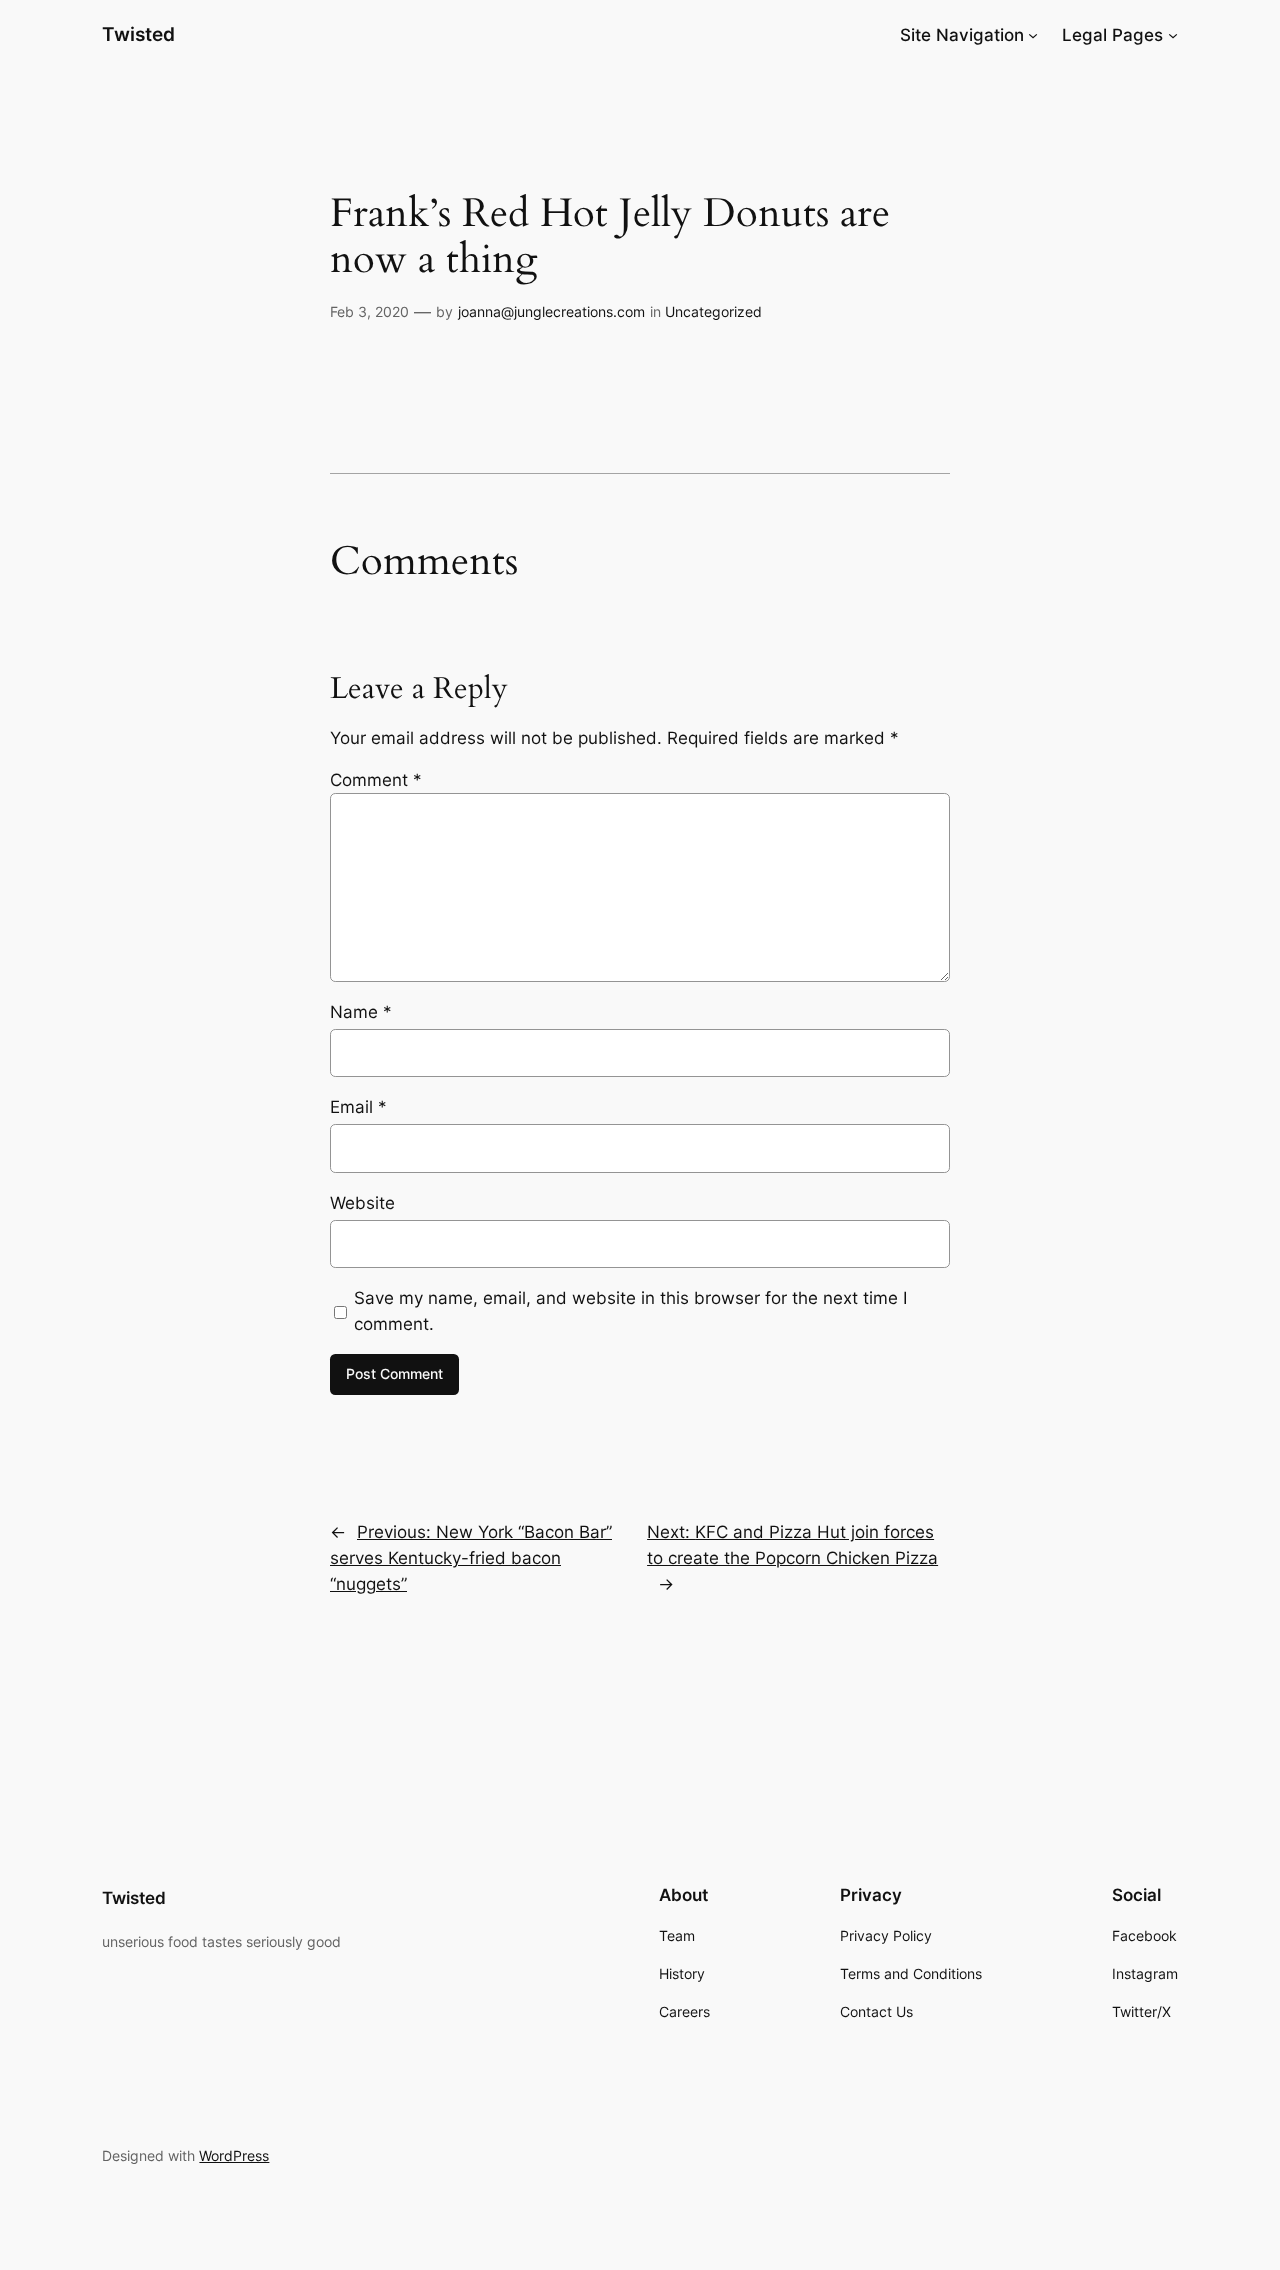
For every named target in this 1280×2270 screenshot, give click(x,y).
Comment (376, 780)
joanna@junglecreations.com (551, 311)
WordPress (234, 2155)
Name (361, 1012)
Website (362, 1203)
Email (358, 1107)
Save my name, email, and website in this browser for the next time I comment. (630, 1311)
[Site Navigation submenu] (1033, 35)
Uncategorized (713, 311)
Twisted (138, 34)
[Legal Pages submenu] (1173, 35)
